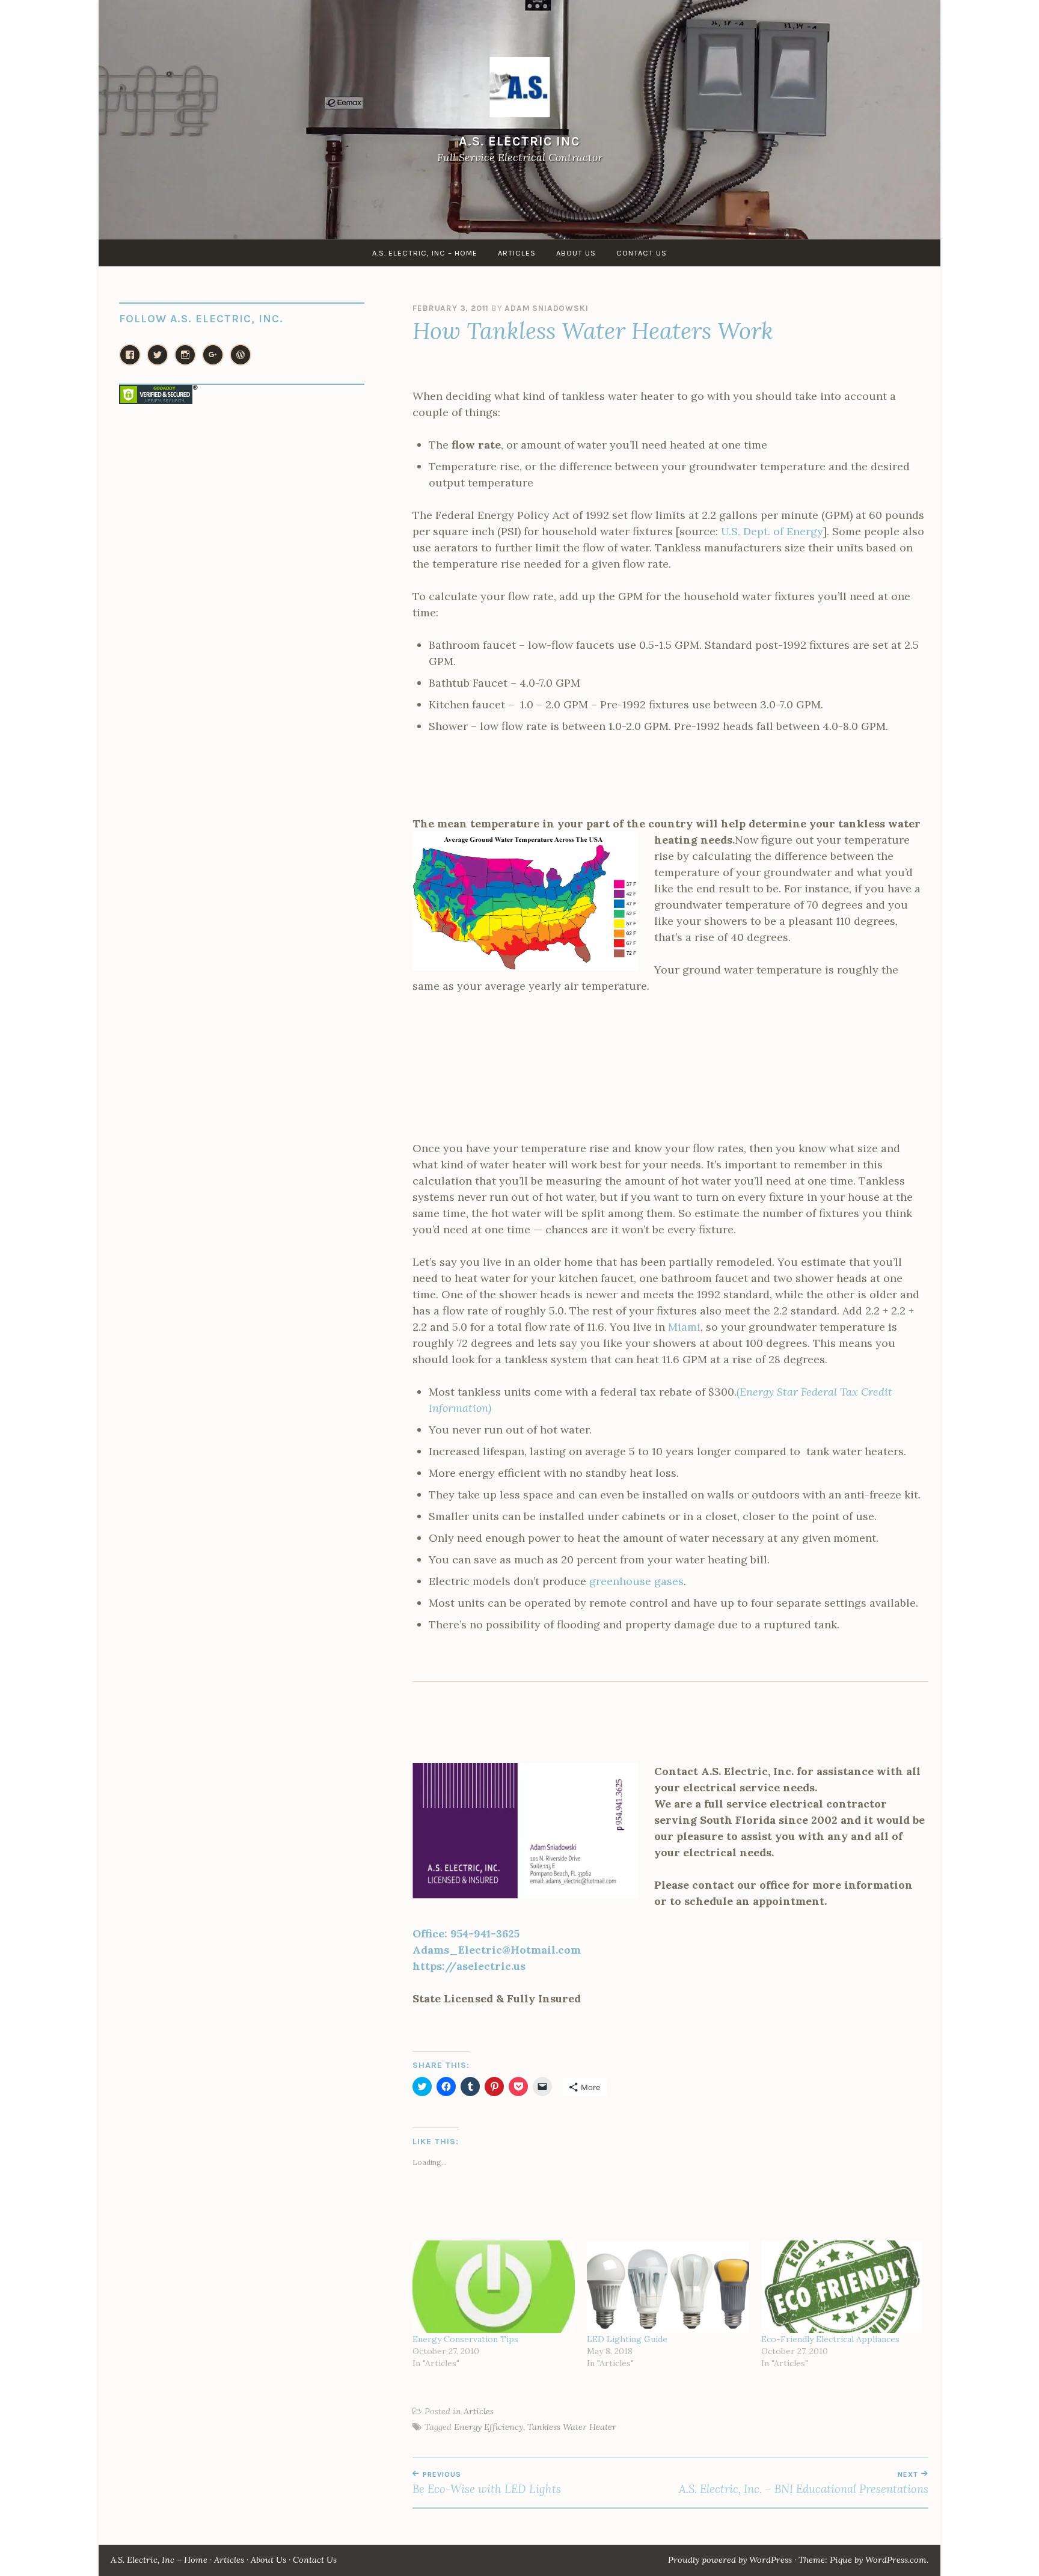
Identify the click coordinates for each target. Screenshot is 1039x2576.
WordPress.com (896, 2560)
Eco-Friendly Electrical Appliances (830, 2339)
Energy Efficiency (489, 2427)
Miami (684, 1327)
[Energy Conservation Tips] (494, 2287)
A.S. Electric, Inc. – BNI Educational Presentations (804, 2483)
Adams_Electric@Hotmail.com (497, 1950)
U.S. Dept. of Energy (772, 531)
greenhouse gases (636, 1581)
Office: (466, 1934)
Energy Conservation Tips (465, 2339)
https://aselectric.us (469, 1966)
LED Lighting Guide (627, 2339)
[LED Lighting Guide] (668, 2287)
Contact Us (642, 253)
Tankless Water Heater (572, 2427)
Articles (517, 253)
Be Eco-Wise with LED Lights (487, 2483)
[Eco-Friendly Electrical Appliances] (842, 2287)
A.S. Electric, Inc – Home (425, 253)
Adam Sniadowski (546, 308)
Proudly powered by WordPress (730, 2560)
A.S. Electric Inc (519, 141)
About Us (576, 253)
